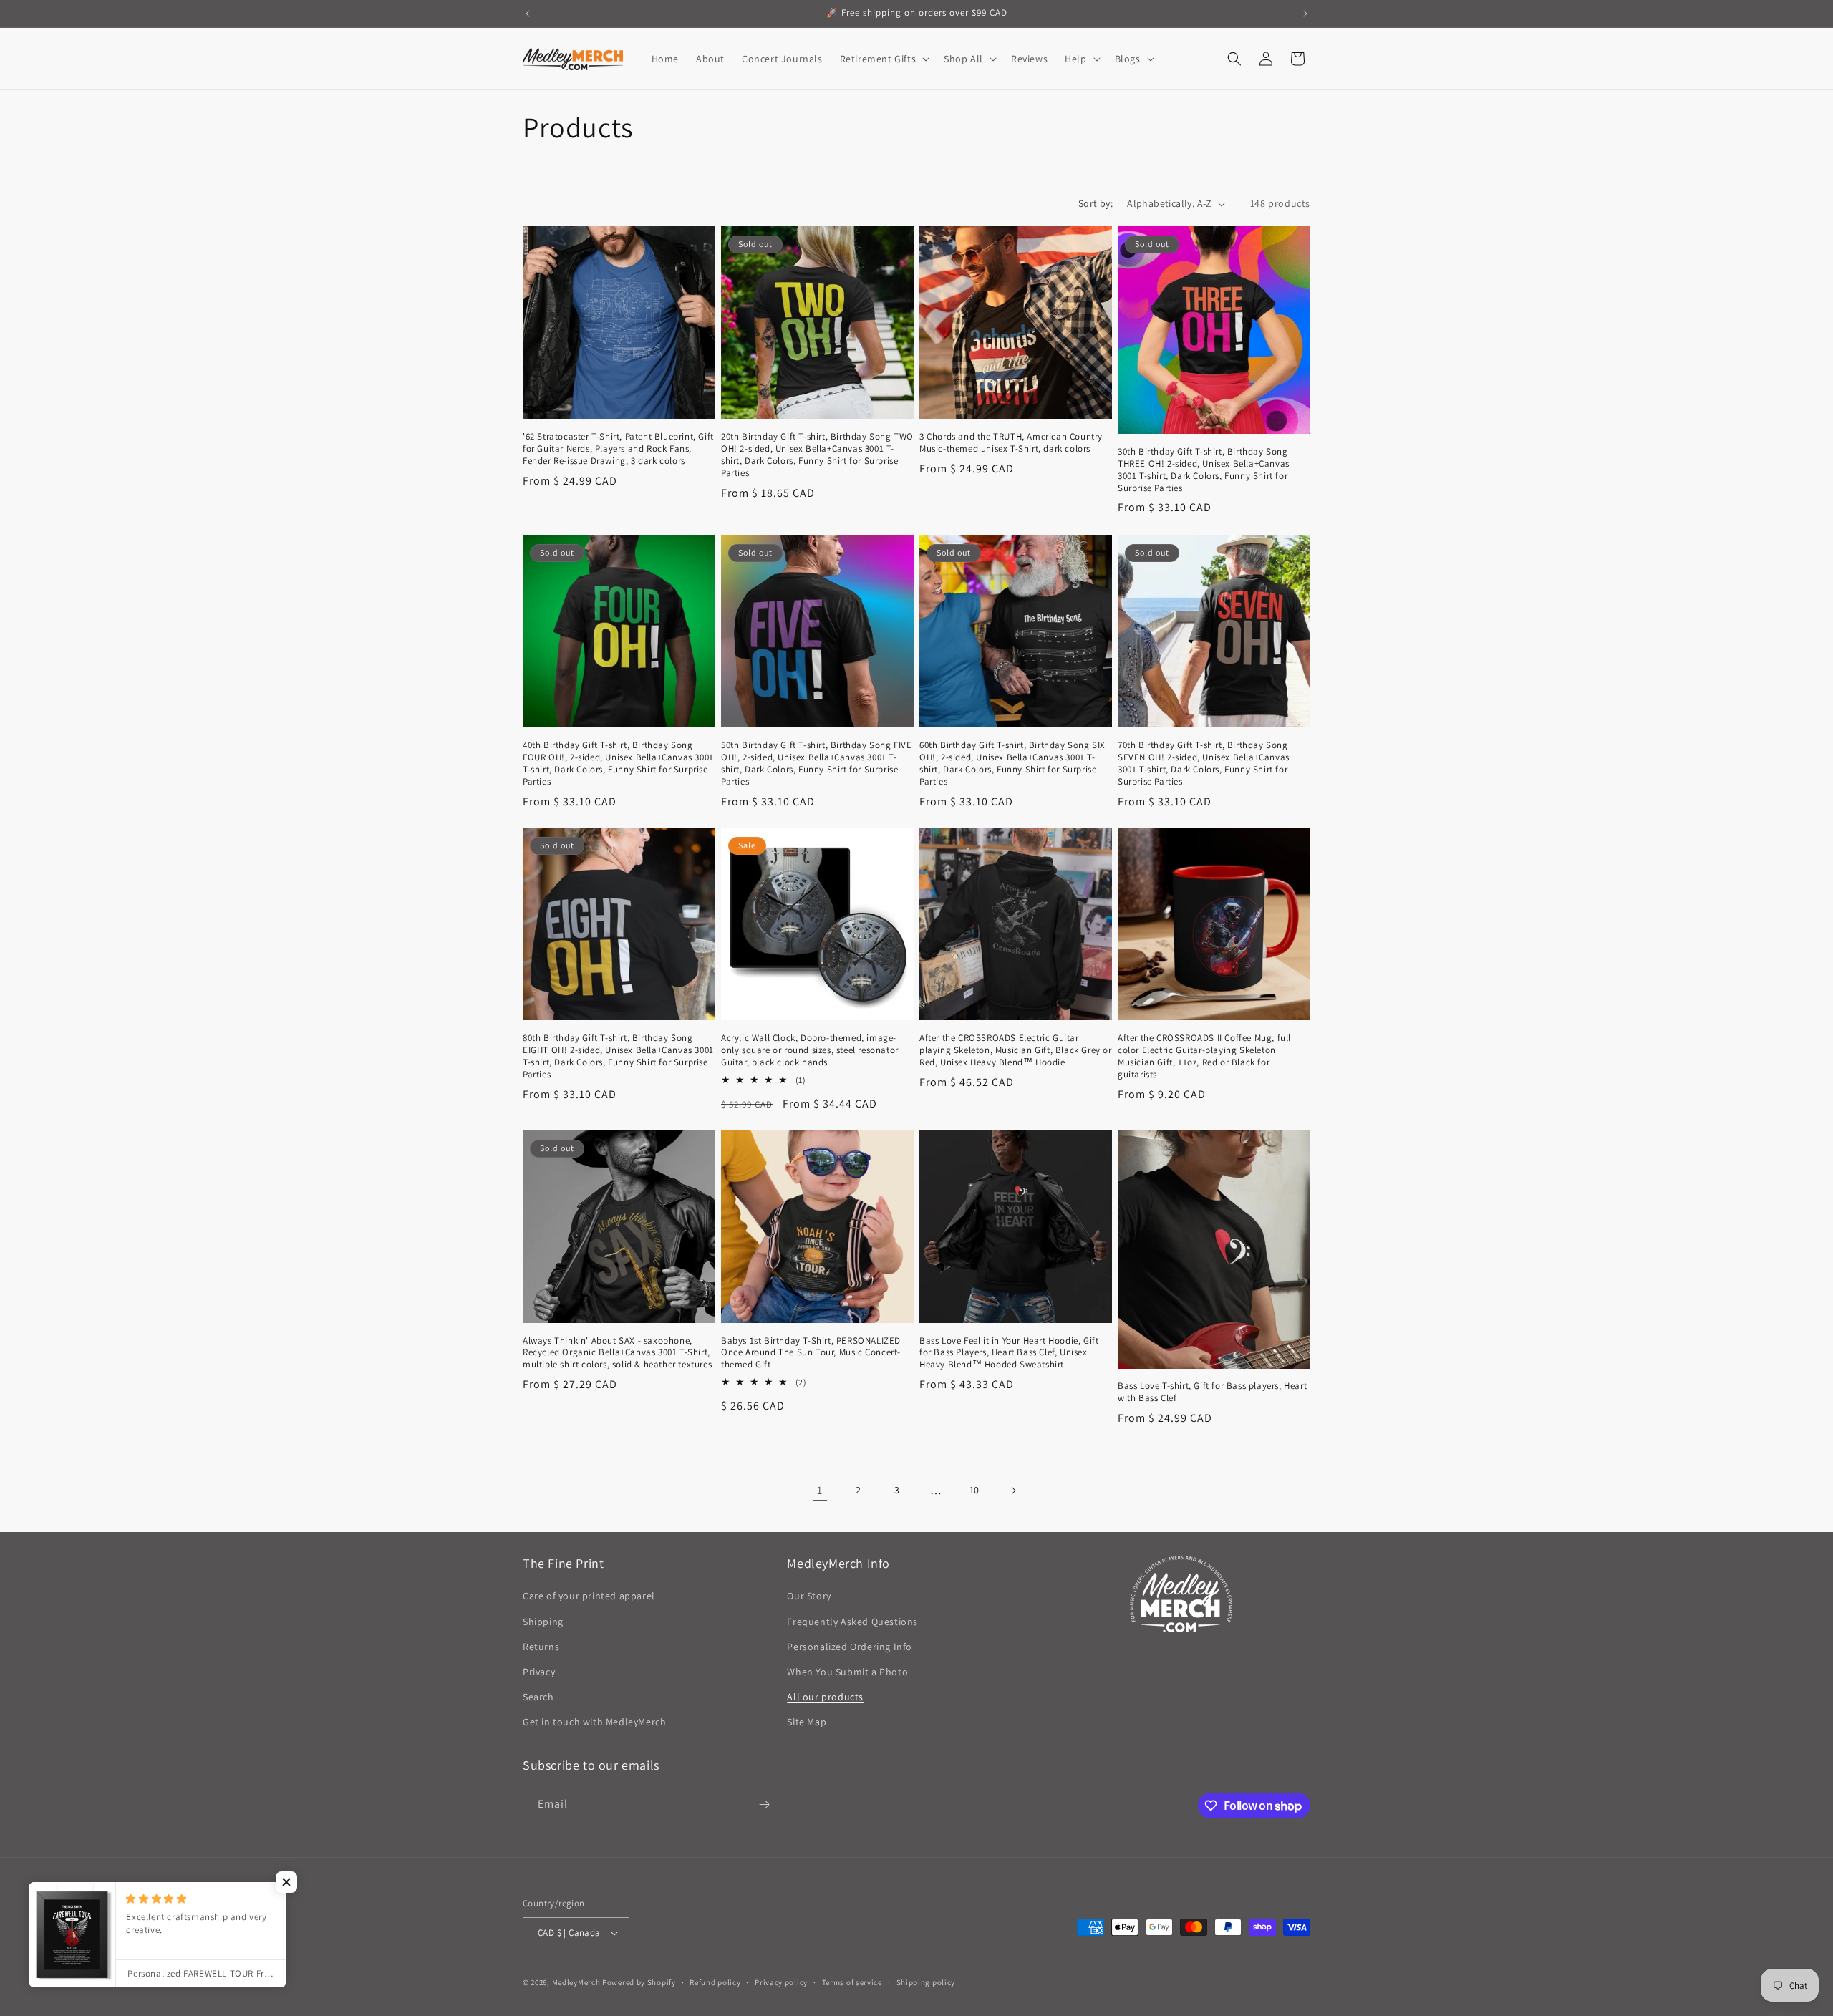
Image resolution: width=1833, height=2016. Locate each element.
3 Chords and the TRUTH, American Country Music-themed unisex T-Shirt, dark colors (1011, 443)
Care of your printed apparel (589, 1596)
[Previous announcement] (528, 14)
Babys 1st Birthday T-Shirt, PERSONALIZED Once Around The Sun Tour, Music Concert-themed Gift (811, 1353)
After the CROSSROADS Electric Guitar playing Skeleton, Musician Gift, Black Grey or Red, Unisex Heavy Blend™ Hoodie (1016, 1050)
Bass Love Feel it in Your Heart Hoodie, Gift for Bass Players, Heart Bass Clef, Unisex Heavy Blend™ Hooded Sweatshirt (1009, 1353)
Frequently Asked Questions (852, 1622)
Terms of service (852, 1982)
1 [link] (820, 1490)
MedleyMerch (576, 1983)
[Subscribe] (764, 1804)
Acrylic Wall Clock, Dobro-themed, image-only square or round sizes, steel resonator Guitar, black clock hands (810, 1050)
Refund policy (715, 1982)
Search (538, 1697)
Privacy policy (781, 1982)
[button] (884, 59)
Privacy (539, 1672)
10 (974, 1491)
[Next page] (1013, 1491)
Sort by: (1096, 203)
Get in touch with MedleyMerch (594, 1722)
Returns (541, 1647)
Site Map (807, 1722)
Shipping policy (926, 1982)
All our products (825, 1697)
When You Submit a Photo (847, 1672)
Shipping (543, 1622)
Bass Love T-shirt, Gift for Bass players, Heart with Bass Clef (1212, 1392)
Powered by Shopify (639, 1983)
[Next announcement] (1305, 14)
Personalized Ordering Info (850, 1647)
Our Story (809, 1596)
